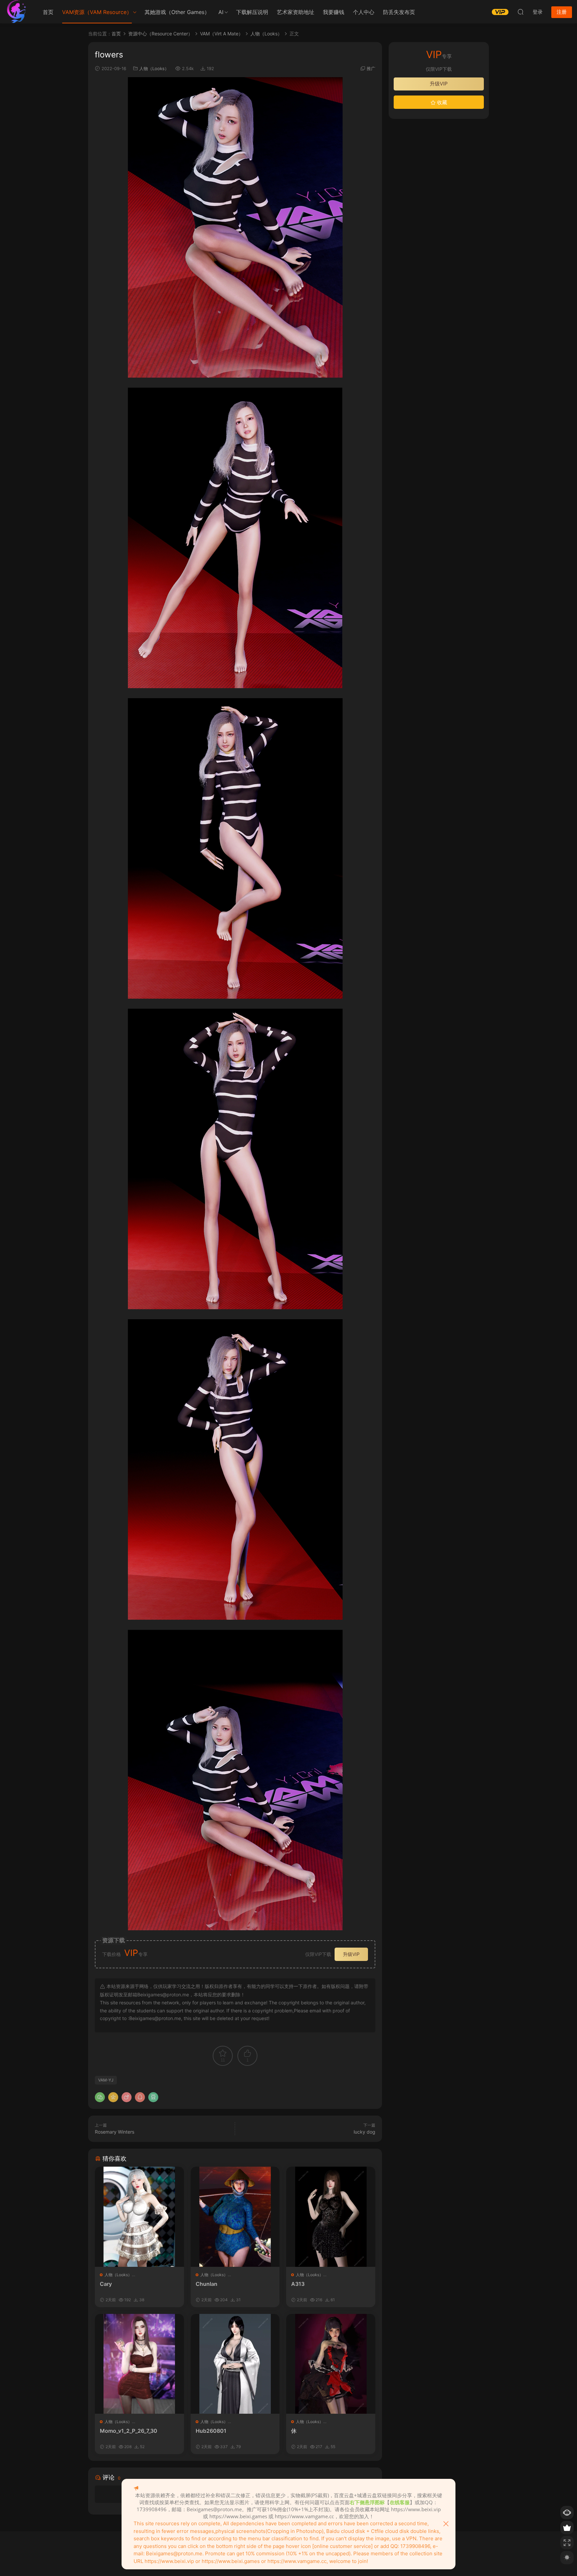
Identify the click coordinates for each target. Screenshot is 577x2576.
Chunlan (207, 2284)
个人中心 (364, 12)
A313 (298, 2284)
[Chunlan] (235, 2217)
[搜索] (521, 12)
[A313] (331, 2217)
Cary (106, 2284)
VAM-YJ (106, 2080)
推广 (371, 68)
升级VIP (351, 1954)
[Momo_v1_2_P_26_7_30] (139, 2364)
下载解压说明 (252, 12)
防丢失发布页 (399, 12)
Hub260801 (211, 2431)
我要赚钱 (334, 12)
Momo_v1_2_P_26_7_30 (129, 2431)
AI (221, 12)
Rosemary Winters (115, 2132)
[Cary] (139, 2217)
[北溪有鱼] (17, 12)
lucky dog (364, 2132)
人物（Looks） (154, 68)
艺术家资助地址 (296, 12)
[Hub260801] (235, 2364)
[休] (331, 2364)
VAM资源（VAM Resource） (97, 12)
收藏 (441, 102)
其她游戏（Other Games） (177, 12)
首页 (48, 12)
